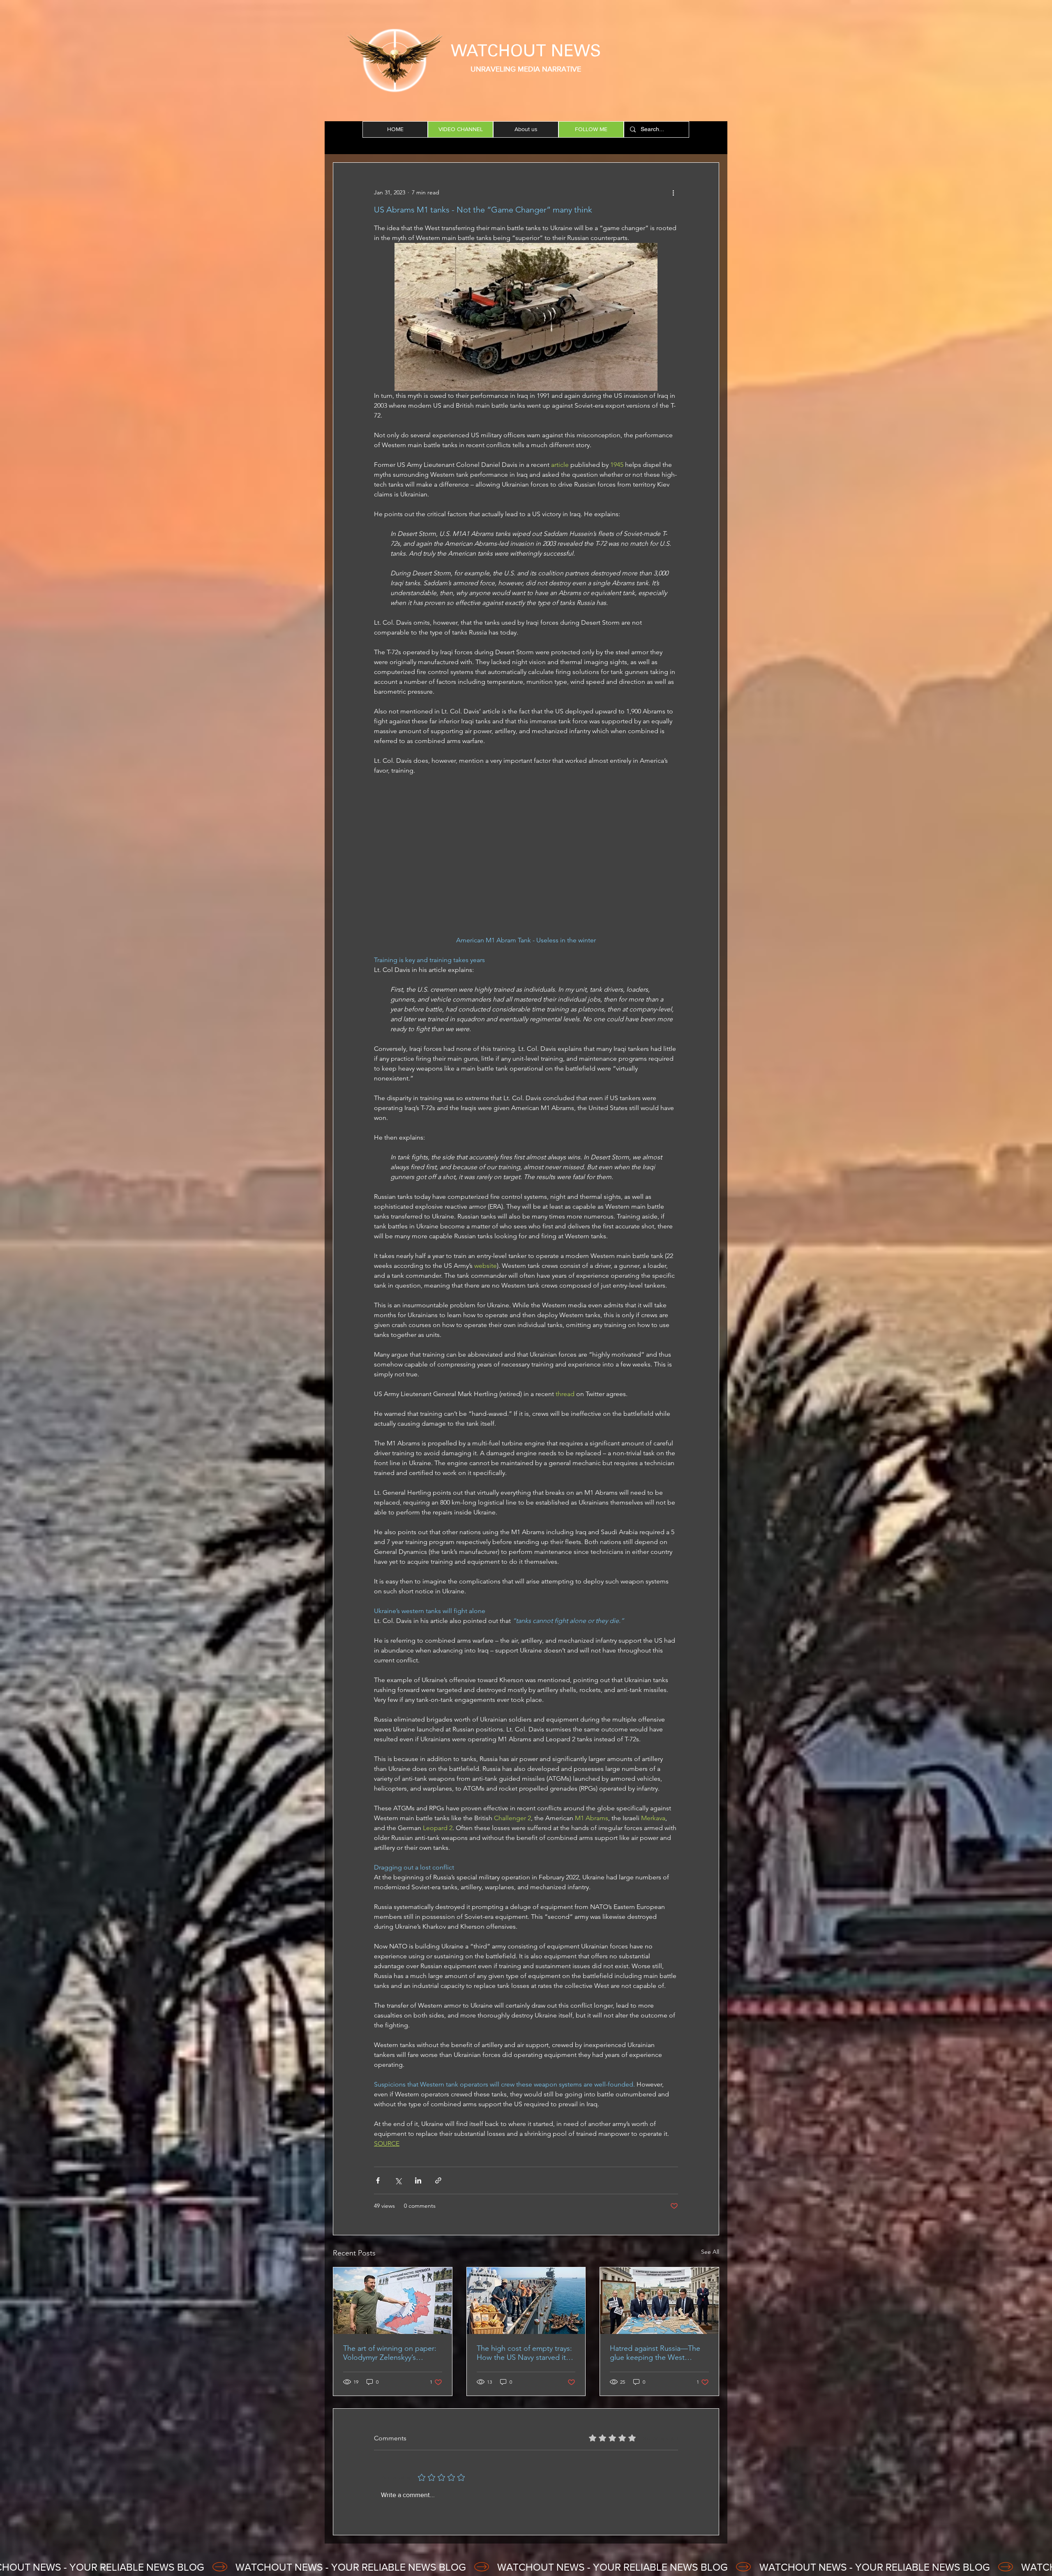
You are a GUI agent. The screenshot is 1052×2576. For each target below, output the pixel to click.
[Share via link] (438, 2180)
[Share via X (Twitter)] (398, 2180)
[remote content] (526, 860)
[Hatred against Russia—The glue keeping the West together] (659, 2301)
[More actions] (673, 192)
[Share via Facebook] (378, 2180)
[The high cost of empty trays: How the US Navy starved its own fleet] (526, 2301)
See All (710, 2252)
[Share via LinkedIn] (418, 2180)
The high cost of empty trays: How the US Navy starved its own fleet (524, 2353)
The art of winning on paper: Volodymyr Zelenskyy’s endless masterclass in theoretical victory (390, 2353)
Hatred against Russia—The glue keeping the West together (655, 2353)
